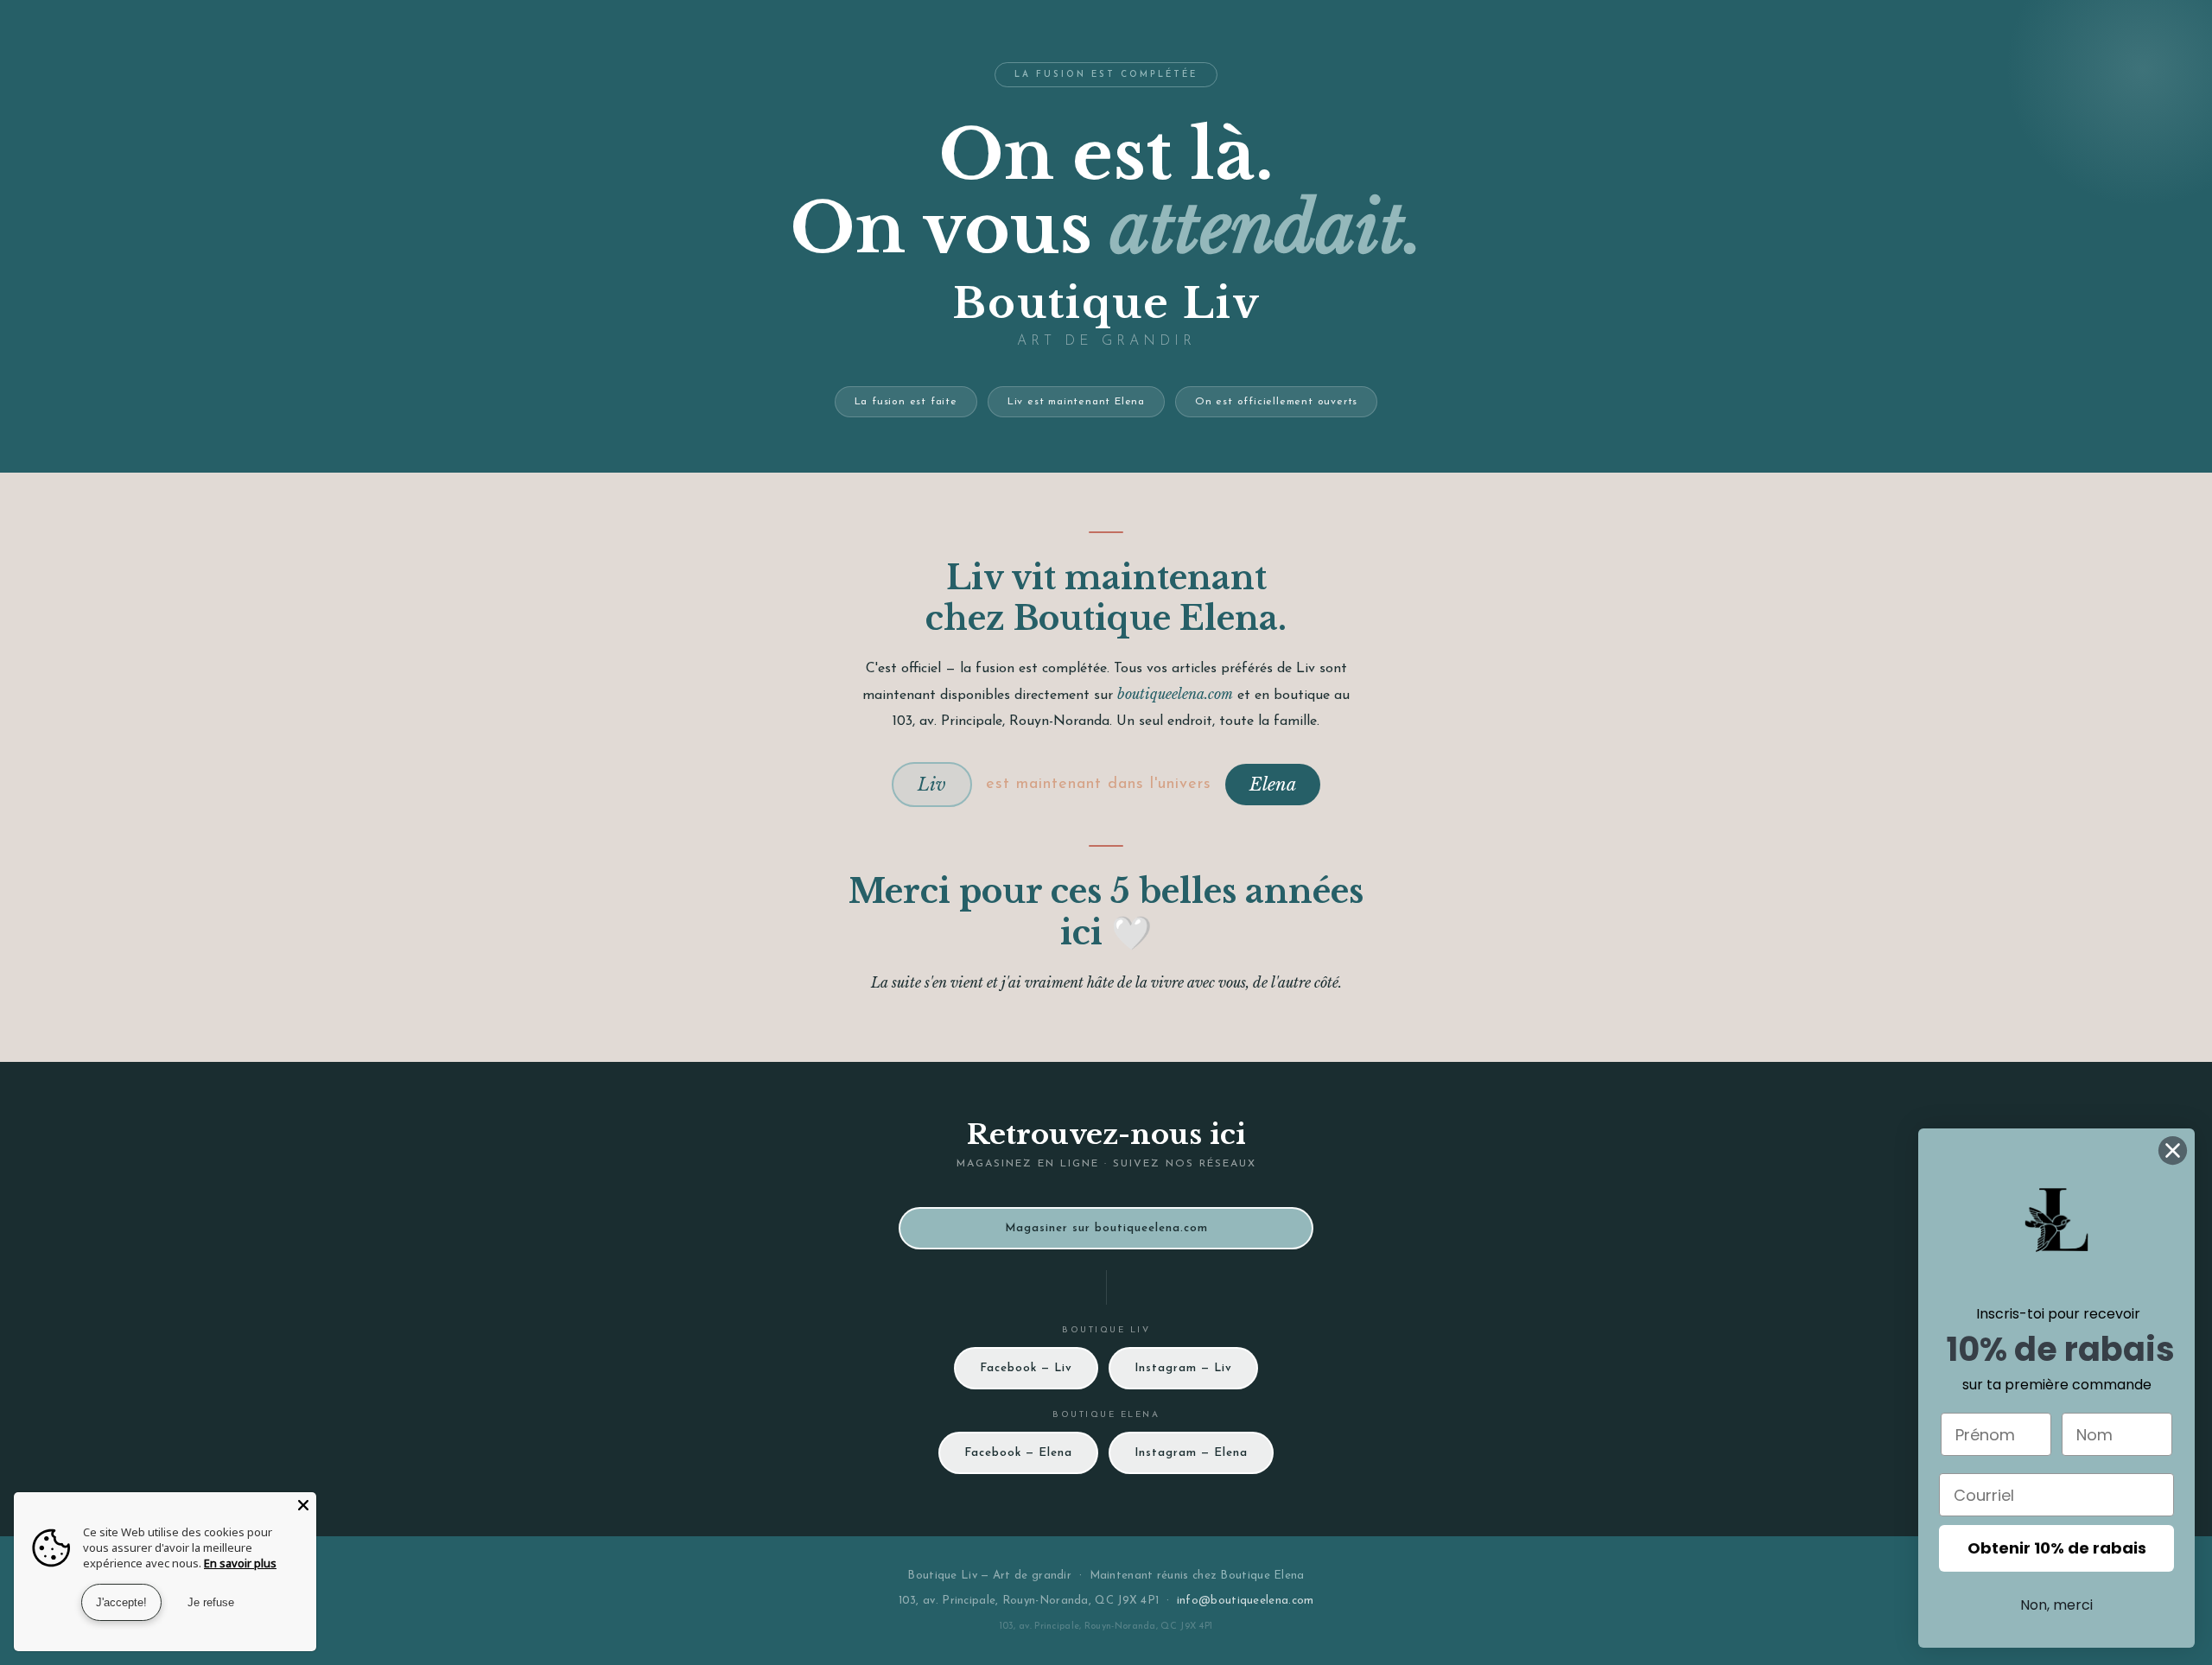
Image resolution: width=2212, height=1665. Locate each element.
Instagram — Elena (1191, 1453)
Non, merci (2056, 1605)
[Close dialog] (2173, 1150)
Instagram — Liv (1183, 1368)
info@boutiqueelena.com (1246, 1601)
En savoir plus (240, 1563)
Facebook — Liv (1026, 1368)
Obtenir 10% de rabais (2057, 1548)
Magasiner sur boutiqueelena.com (1106, 1228)
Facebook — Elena (1018, 1453)
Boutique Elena (1262, 1576)
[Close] (303, 1505)
